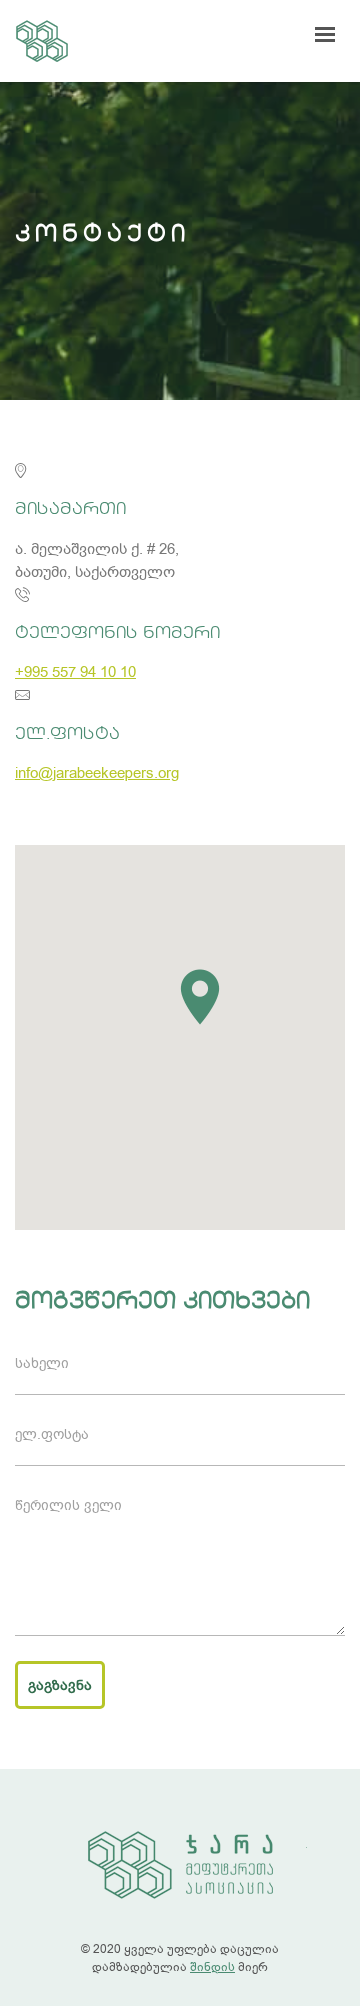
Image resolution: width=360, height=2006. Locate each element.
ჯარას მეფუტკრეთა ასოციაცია (42, 41)
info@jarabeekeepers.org (97, 773)
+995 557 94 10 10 (75, 672)
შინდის (212, 1967)
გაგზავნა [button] (60, 1685)
